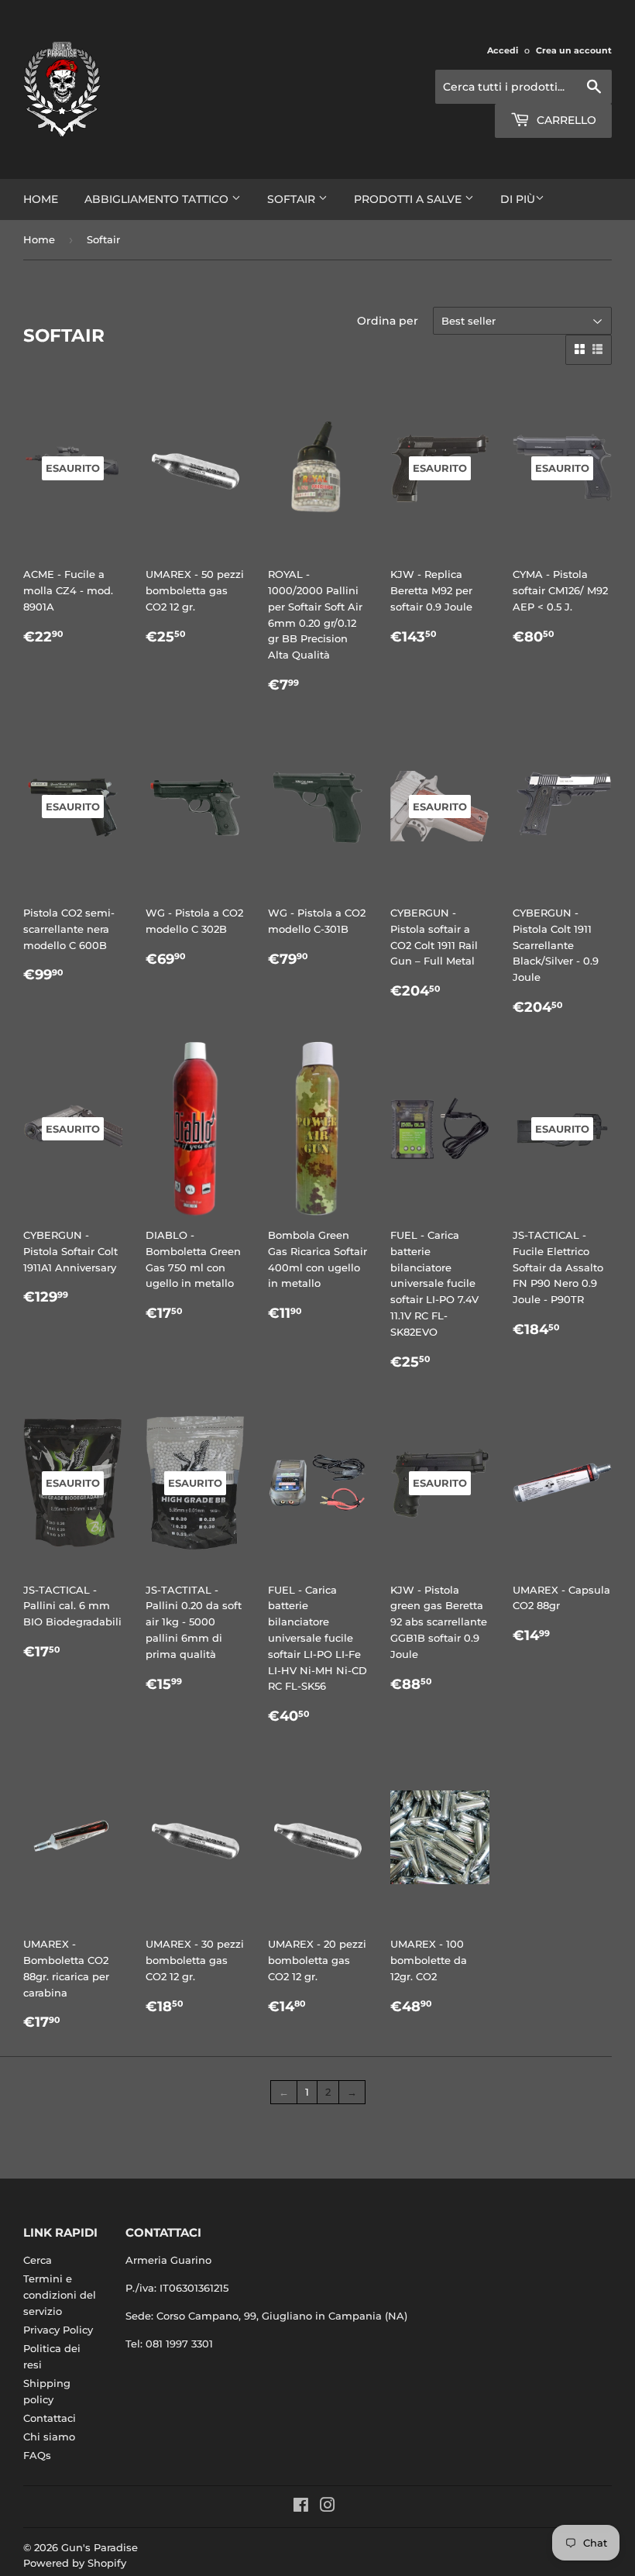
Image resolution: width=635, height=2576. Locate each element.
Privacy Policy (58, 2330)
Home (41, 199)
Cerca (38, 2260)
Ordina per (388, 321)
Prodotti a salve (409, 199)
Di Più (518, 199)
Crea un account (574, 50)
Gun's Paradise (100, 2547)
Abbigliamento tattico (158, 199)
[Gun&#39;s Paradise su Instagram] (328, 2507)
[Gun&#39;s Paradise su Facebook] (301, 2507)
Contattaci (50, 2418)
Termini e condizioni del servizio (60, 2295)
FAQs (37, 2455)
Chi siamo (49, 2437)
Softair (293, 199)
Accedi (503, 50)
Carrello (565, 120)
